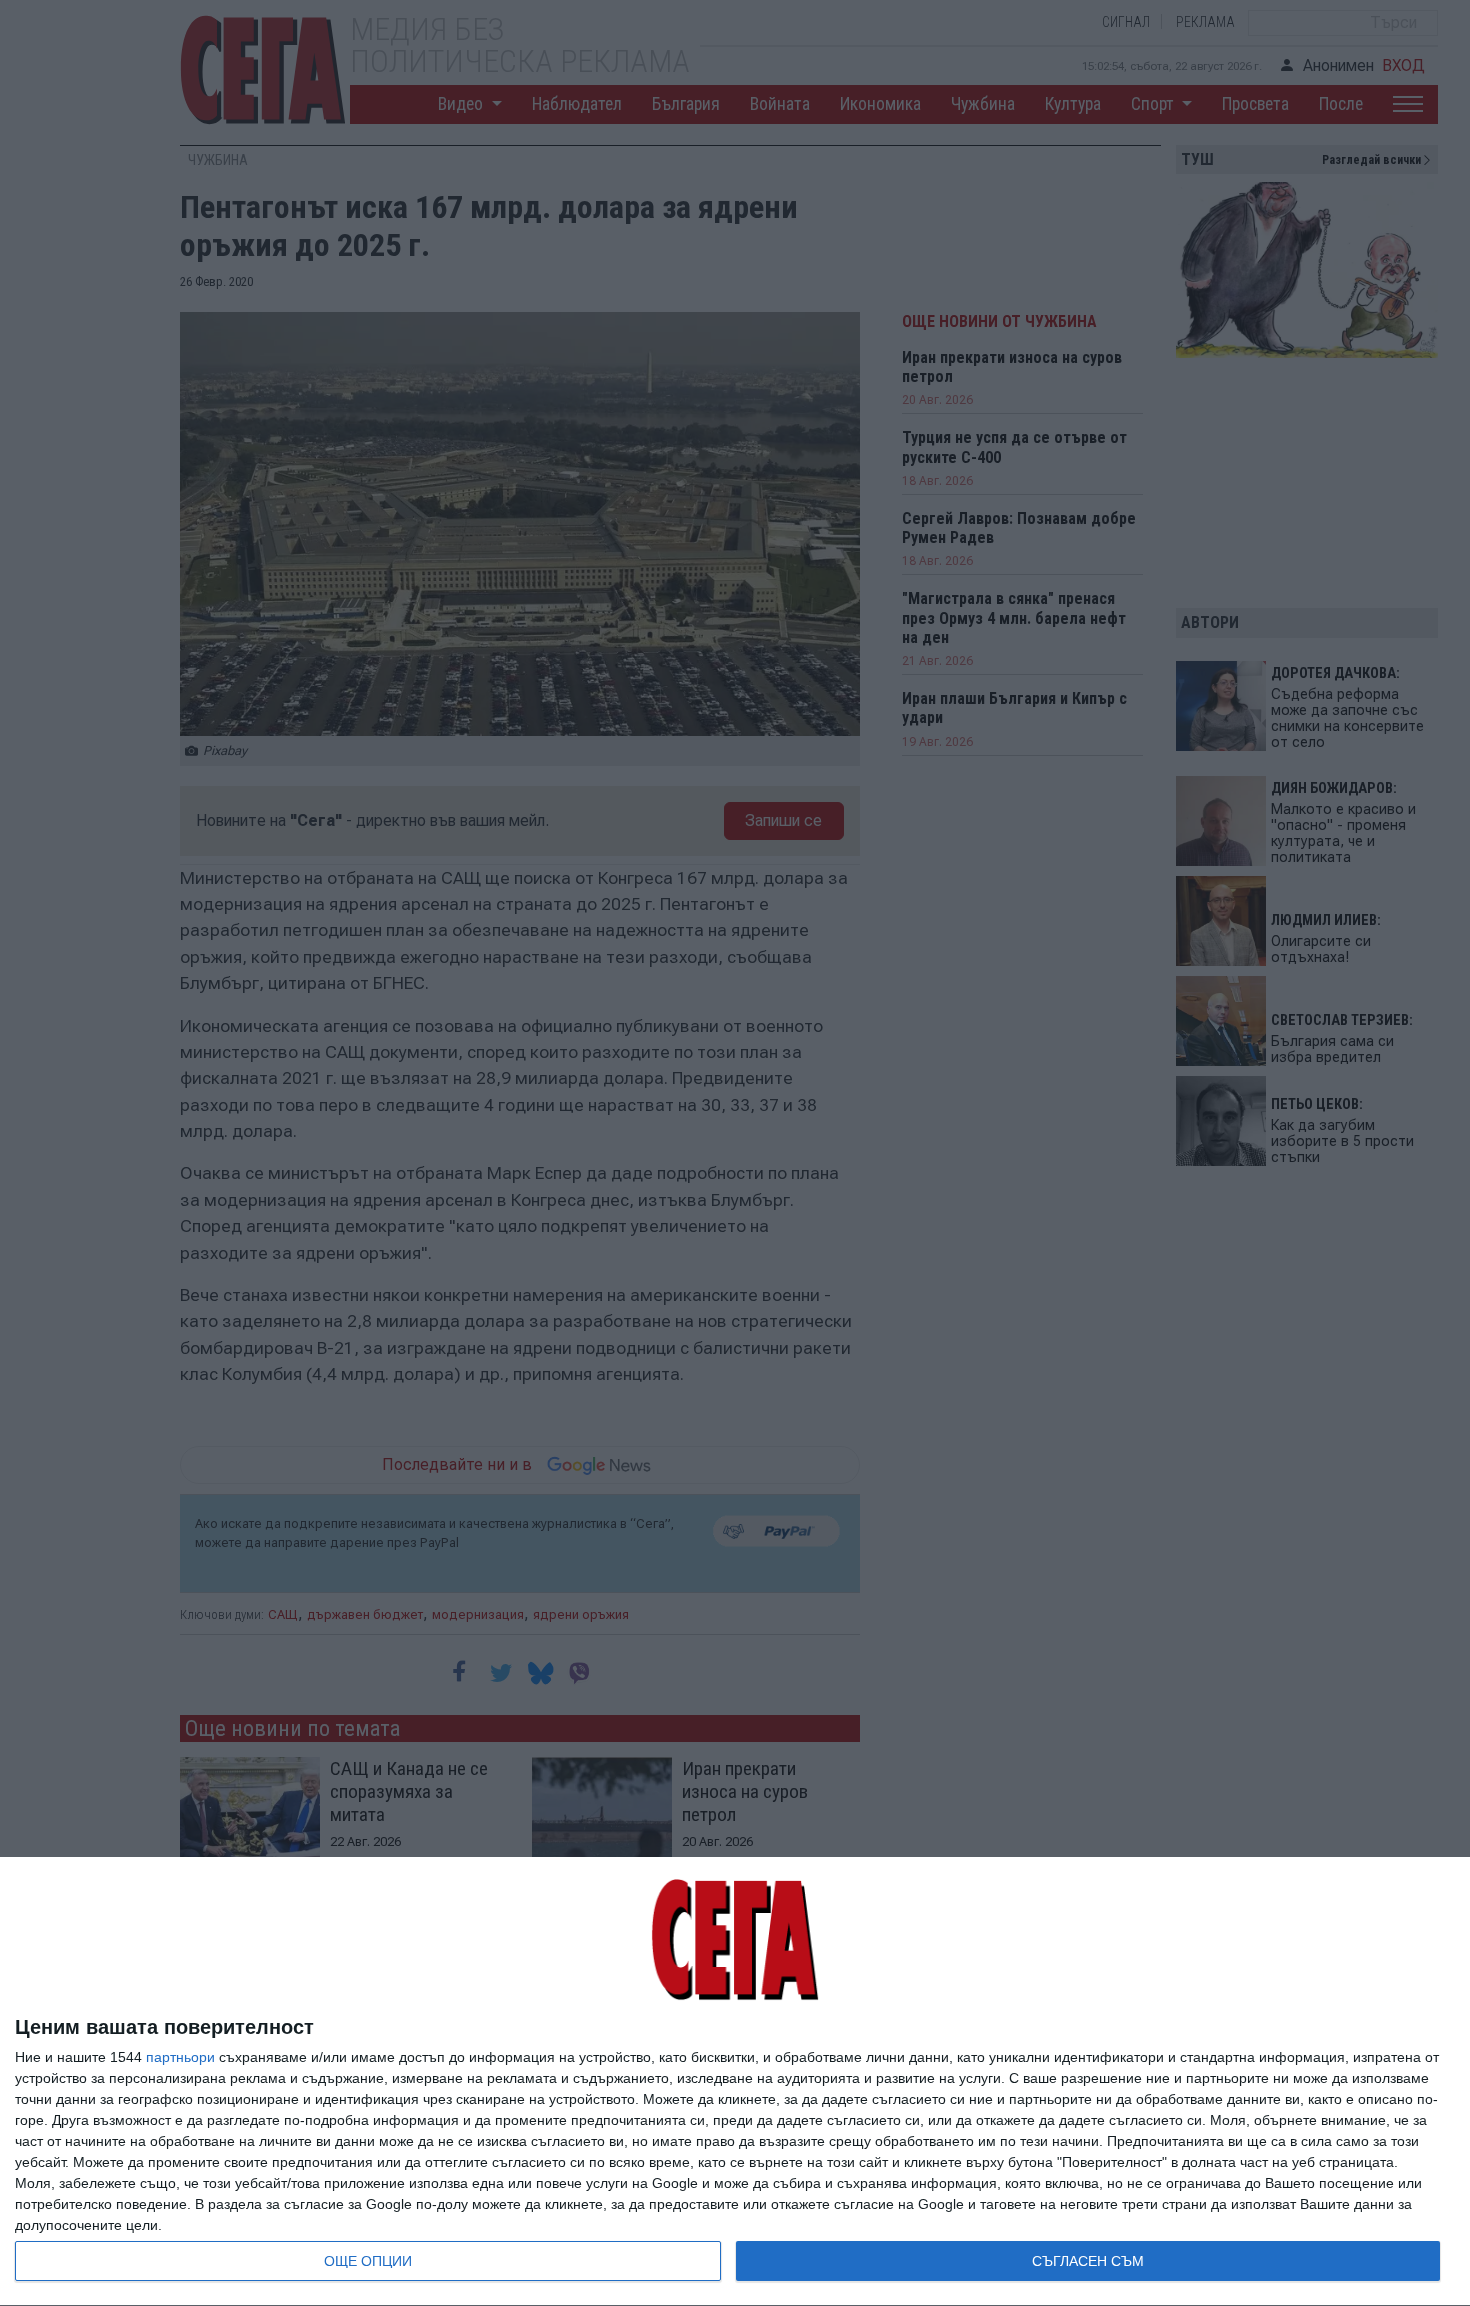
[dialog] (735, 2082)
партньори (180, 2057)
